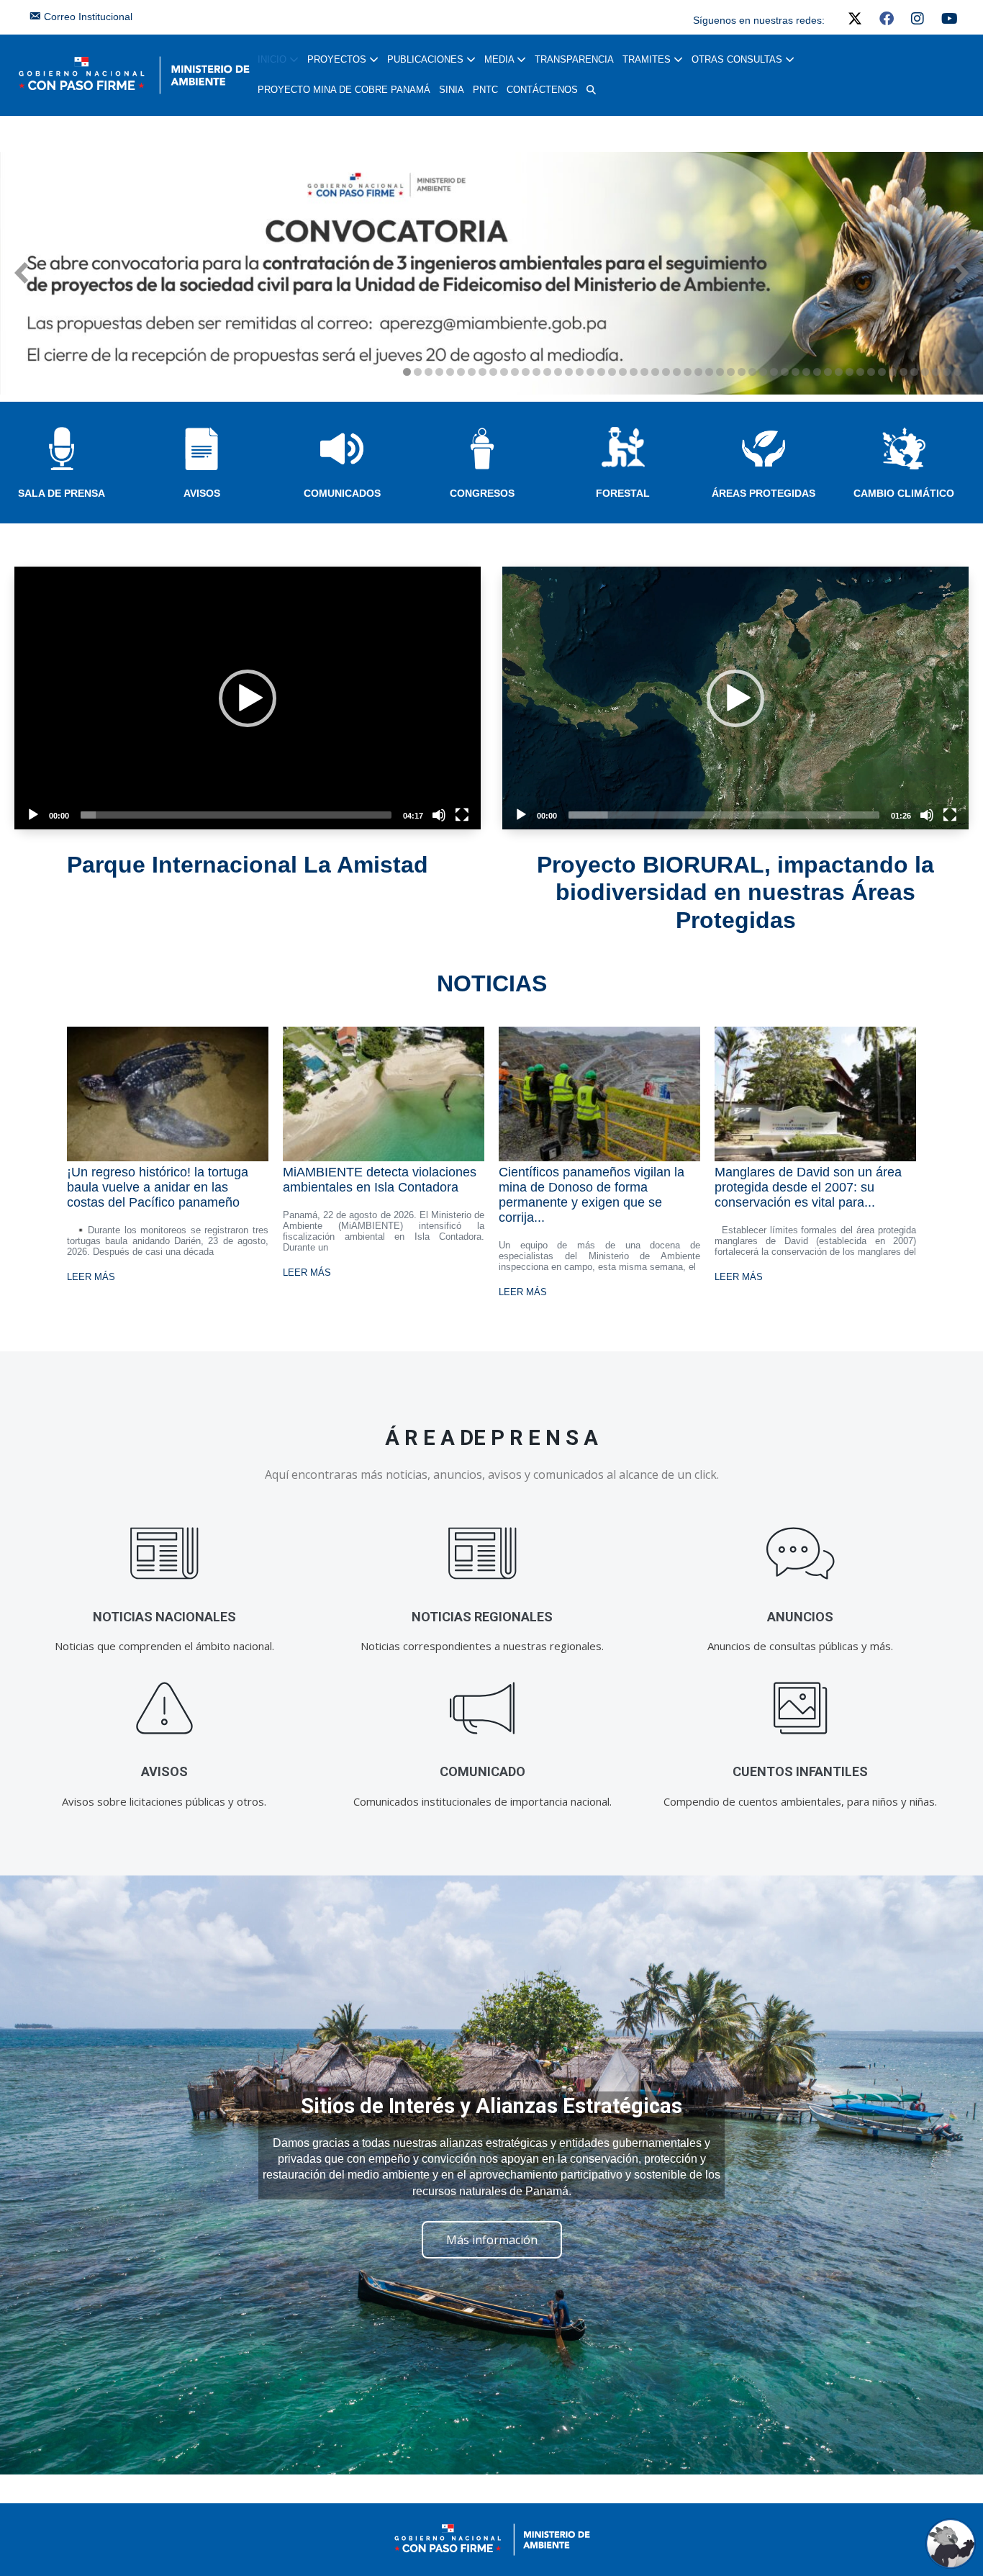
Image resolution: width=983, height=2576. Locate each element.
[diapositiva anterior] (21, 273)
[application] (248, 698)
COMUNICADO (483, 1771)
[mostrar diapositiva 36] (785, 372)
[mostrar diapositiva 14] (547, 372)
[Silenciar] (439, 815)
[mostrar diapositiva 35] (774, 372)
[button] (591, 90)
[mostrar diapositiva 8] (483, 372)
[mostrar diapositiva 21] (623, 372)
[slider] (236, 815)
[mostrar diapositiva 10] (504, 372)
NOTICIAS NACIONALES (164, 1617)
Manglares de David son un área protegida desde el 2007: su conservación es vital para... (808, 1187)
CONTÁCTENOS (542, 90)
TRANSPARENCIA (574, 59)
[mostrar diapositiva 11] (515, 372)
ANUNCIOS (800, 1617)
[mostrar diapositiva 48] (914, 372)
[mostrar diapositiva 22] (634, 372)
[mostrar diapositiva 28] (698, 372)
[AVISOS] (164, 1709)
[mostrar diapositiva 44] (871, 372)
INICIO (273, 59)
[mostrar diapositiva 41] (839, 372)
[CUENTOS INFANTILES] (801, 1709)
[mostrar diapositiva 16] (569, 372)
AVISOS (202, 493)
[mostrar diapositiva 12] (526, 372)
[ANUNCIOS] (801, 1554)
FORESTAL (623, 493)
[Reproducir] (33, 815)
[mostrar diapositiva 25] (666, 372)
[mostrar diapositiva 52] (957, 372)
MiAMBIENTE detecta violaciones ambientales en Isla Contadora (380, 1180)
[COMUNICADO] (483, 1709)
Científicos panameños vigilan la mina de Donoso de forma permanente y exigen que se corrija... (592, 1195)
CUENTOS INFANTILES (800, 1771)
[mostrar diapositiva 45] (882, 372)
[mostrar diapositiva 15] (558, 372)
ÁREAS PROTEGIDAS (764, 493)
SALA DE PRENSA (62, 493)
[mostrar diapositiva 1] (407, 372)
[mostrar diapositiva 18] (590, 372)
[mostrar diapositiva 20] (612, 372)
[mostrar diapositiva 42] (850, 372)
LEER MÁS (91, 1277)
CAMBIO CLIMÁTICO (904, 493)
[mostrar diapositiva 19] (601, 372)
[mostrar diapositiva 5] (450, 372)
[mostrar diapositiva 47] (903, 372)
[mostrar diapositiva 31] (731, 372)
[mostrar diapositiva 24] (655, 372)
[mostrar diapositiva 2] (418, 372)
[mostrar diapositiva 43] (860, 372)
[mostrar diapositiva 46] (893, 372)
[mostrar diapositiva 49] (925, 372)
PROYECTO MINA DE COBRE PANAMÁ (344, 90)
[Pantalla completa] (462, 815)
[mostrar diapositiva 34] (763, 372)
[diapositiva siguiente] (962, 273)
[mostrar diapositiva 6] (461, 372)
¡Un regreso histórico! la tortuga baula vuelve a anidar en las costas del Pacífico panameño (158, 1187)
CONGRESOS (482, 493)
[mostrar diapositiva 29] (709, 372)
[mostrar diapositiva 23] (644, 372)
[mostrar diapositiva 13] (536, 372)
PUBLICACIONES (427, 59)
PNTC (485, 90)
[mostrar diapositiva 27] (688, 372)
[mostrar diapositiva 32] (742, 372)
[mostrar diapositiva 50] (936, 372)
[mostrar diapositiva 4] (439, 372)
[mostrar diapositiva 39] (817, 372)
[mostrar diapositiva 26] (677, 372)
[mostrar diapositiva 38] (806, 372)
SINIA (452, 90)
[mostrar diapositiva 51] (947, 372)
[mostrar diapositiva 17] (580, 372)
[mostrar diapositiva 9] (493, 372)
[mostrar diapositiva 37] (796, 372)
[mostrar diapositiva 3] (429, 372)
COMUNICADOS (342, 493)
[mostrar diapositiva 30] (720, 372)
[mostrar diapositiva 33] (752, 372)
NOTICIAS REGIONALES (482, 1617)
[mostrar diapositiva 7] (472, 372)
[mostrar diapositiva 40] (828, 372)
